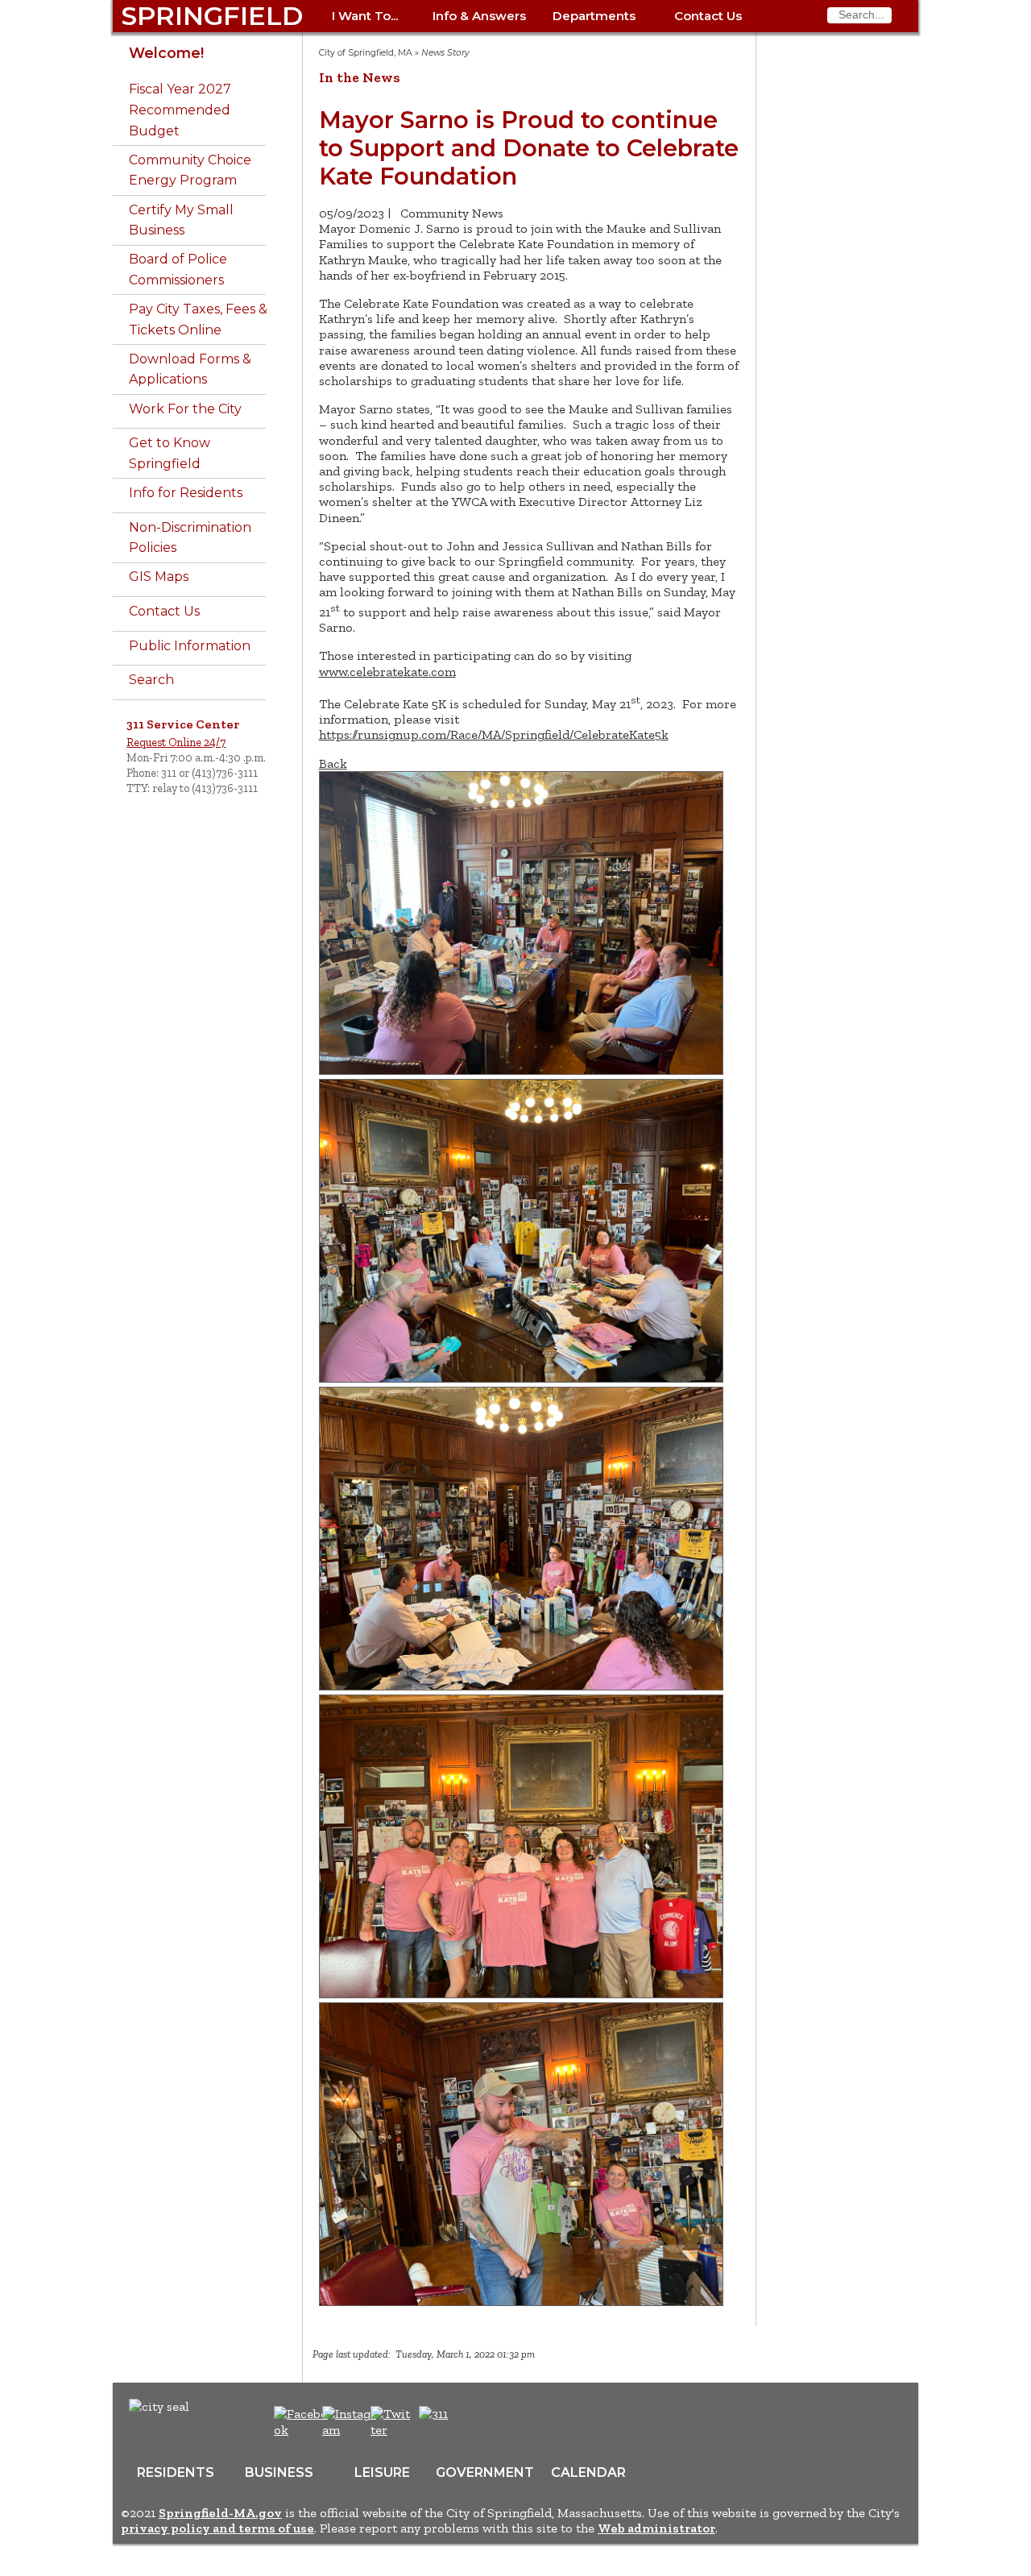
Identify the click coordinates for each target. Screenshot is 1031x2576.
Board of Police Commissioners (178, 270)
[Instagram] (352, 2430)
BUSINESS (279, 2472)
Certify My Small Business (181, 220)
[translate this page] (483, 2422)
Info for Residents (186, 493)
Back (333, 763)
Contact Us (708, 16)
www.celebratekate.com (387, 672)
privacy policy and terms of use (217, 2528)
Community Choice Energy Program (190, 170)
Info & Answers (479, 16)
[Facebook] (302, 2430)
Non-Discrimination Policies (190, 538)
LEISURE (382, 2472)
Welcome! (166, 53)
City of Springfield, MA (366, 53)
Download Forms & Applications (190, 369)
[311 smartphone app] (433, 2414)
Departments (594, 16)
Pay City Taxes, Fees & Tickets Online (198, 319)
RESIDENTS (176, 2472)
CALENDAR (588, 2472)
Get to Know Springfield (170, 453)
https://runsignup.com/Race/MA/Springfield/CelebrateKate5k (494, 734)
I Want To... (365, 16)
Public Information (190, 646)
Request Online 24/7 (176, 742)
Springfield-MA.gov (220, 2513)
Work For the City (185, 409)
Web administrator (656, 2528)
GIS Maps (159, 577)
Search (151, 680)
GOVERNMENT (485, 2472)
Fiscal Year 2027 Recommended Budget (180, 110)
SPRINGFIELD (212, 16)
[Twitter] (392, 2430)
